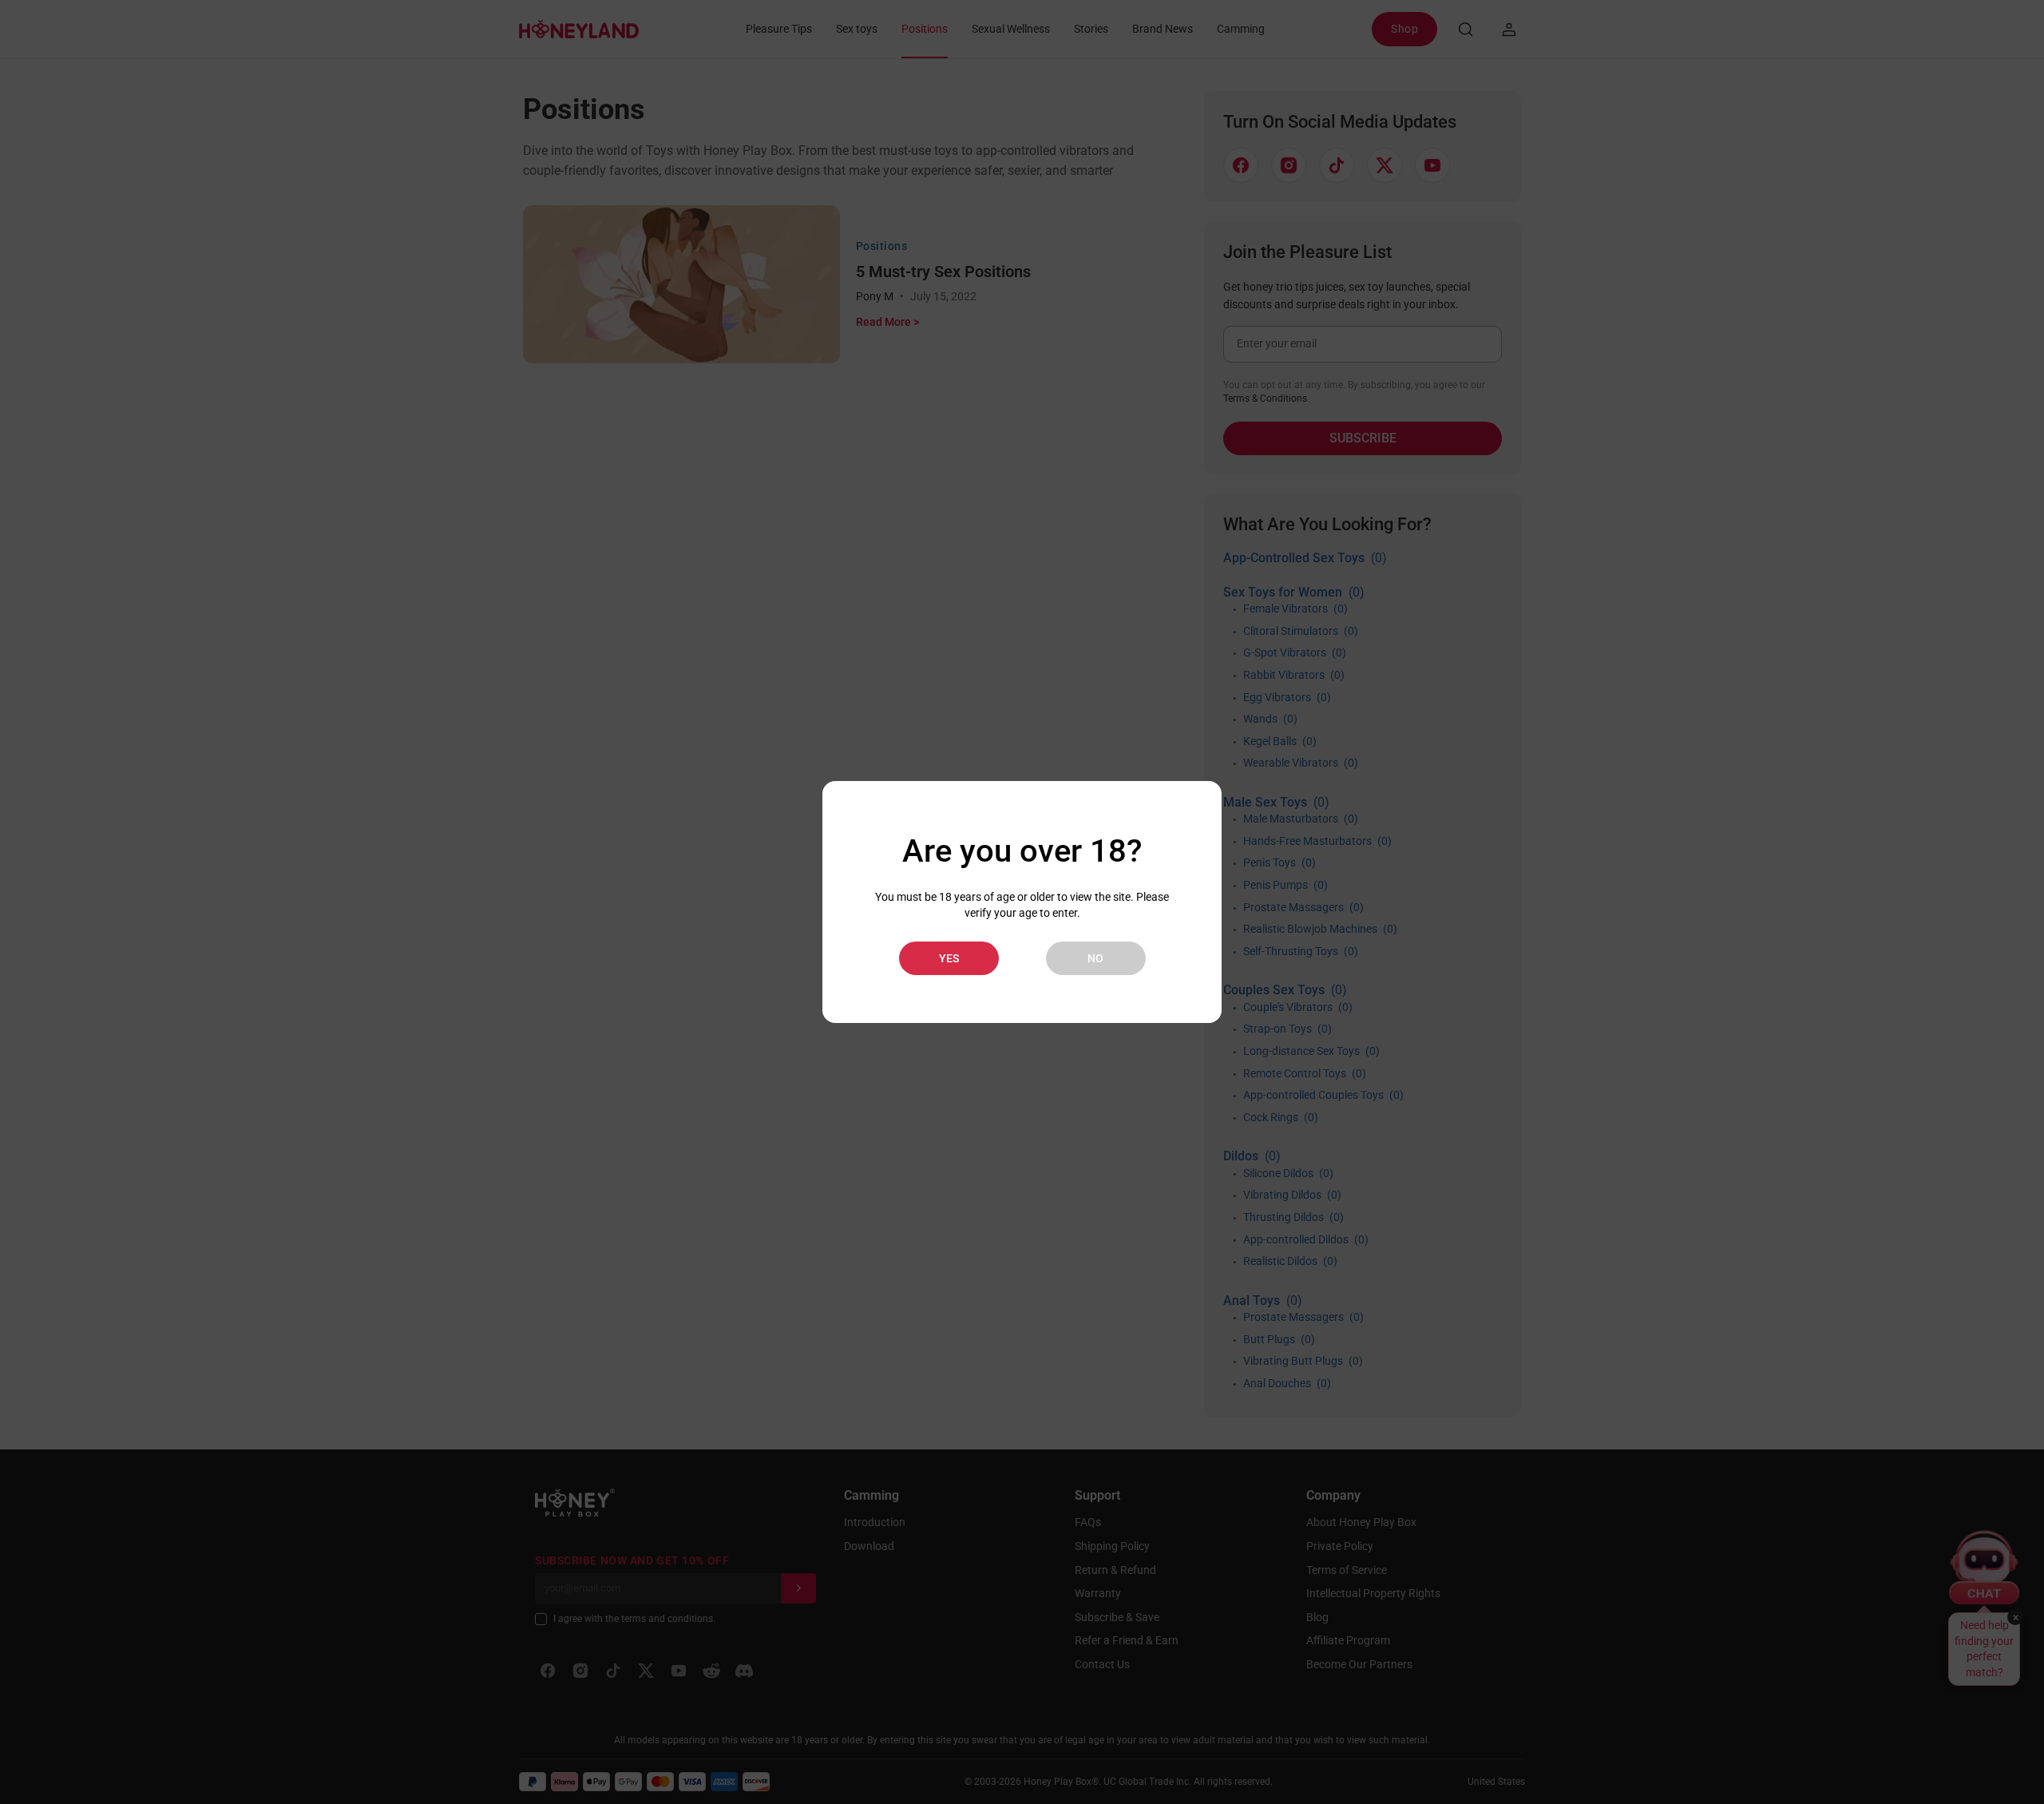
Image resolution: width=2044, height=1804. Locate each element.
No (1095, 958)
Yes (949, 958)
